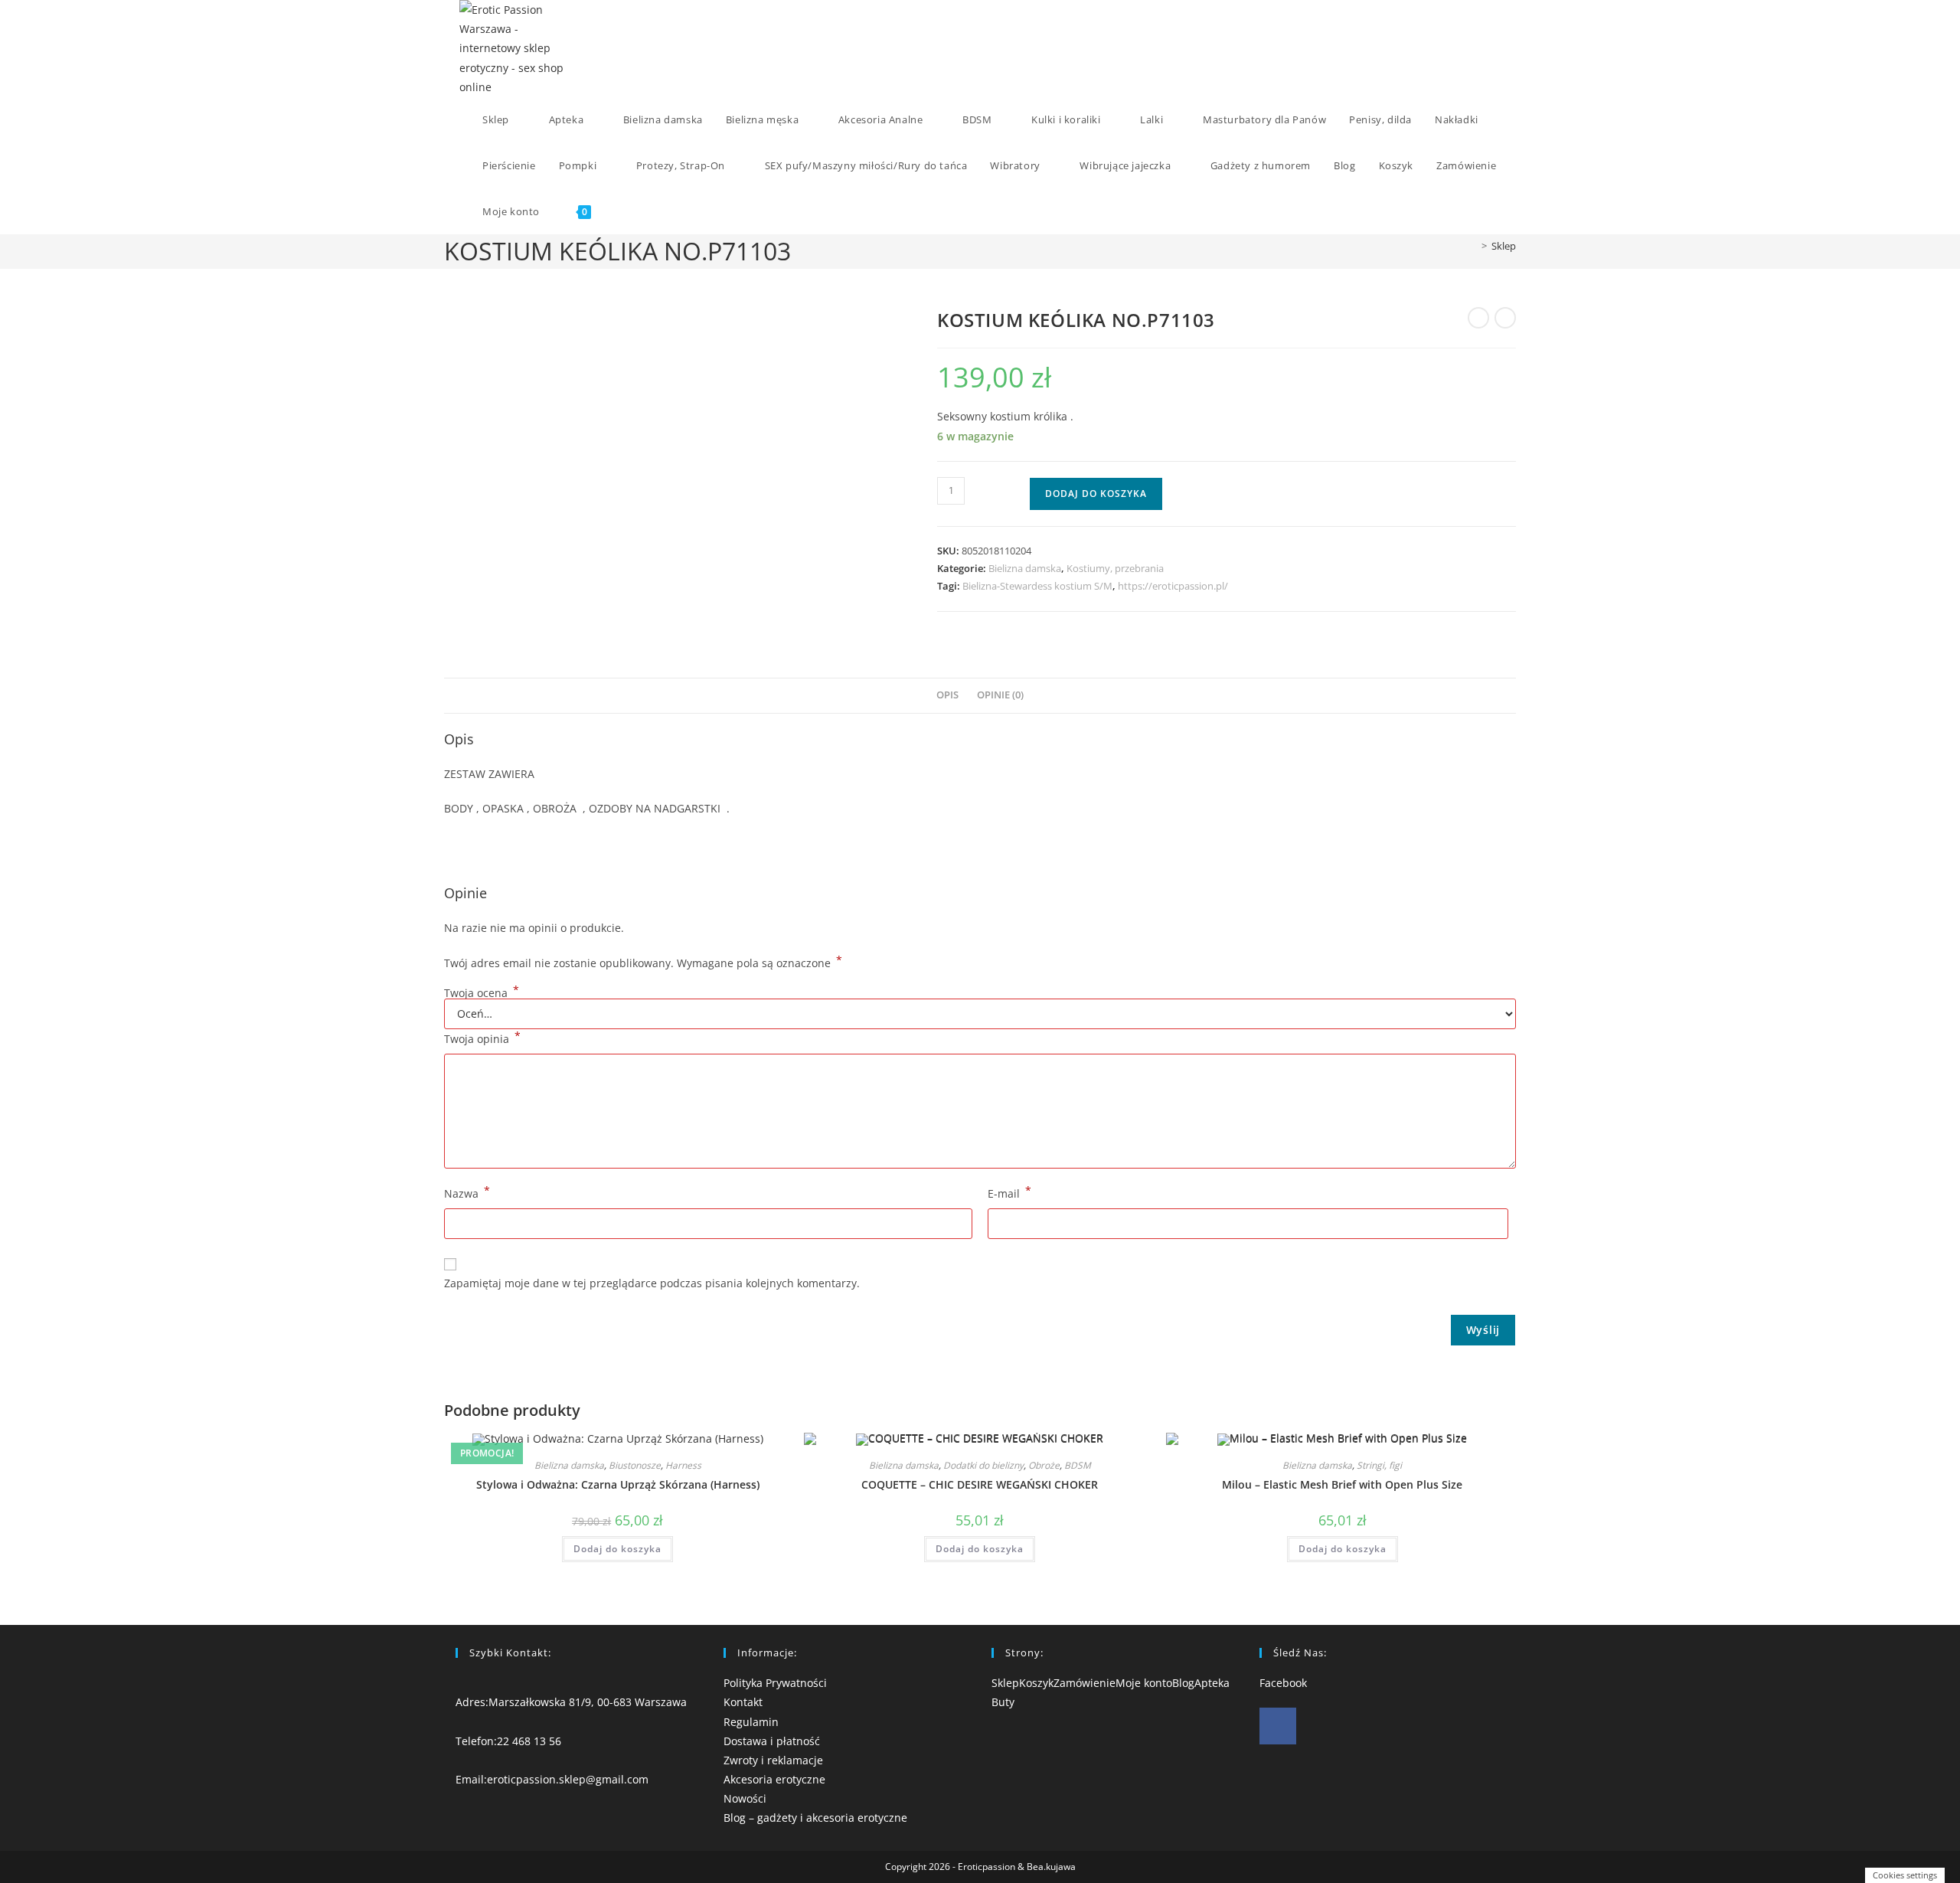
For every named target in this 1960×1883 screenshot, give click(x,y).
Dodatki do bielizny (983, 1465)
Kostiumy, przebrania (1115, 568)
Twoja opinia (482, 1038)
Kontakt (743, 1702)
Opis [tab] (947, 695)
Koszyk (1036, 1683)
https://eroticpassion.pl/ (1173, 586)
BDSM (1078, 1465)
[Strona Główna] (1473, 246)
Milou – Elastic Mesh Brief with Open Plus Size (1342, 1484)
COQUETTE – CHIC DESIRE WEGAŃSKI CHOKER (980, 1484)
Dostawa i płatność (772, 1741)
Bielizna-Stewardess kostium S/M (1037, 586)
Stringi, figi (1379, 1465)
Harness (683, 1465)
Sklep (1504, 246)
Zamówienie (1085, 1683)
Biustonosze (635, 1465)
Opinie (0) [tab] (1000, 695)
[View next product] (1505, 318)
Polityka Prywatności (775, 1683)
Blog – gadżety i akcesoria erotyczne (815, 1818)
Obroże (1044, 1465)
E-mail (1009, 1192)
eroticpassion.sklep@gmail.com (568, 1779)
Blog (1183, 1683)
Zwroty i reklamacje (773, 1760)
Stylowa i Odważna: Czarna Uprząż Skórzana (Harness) (618, 1484)
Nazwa (467, 1192)
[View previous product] (1478, 318)
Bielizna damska (1025, 568)
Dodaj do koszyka (1096, 494)
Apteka (1212, 1683)
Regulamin (751, 1722)
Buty (1003, 1702)
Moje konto (1144, 1683)
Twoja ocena (482, 993)
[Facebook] (1278, 1726)
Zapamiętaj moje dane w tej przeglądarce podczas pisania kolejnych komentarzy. (652, 1283)
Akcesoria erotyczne (774, 1779)
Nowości (745, 1798)
